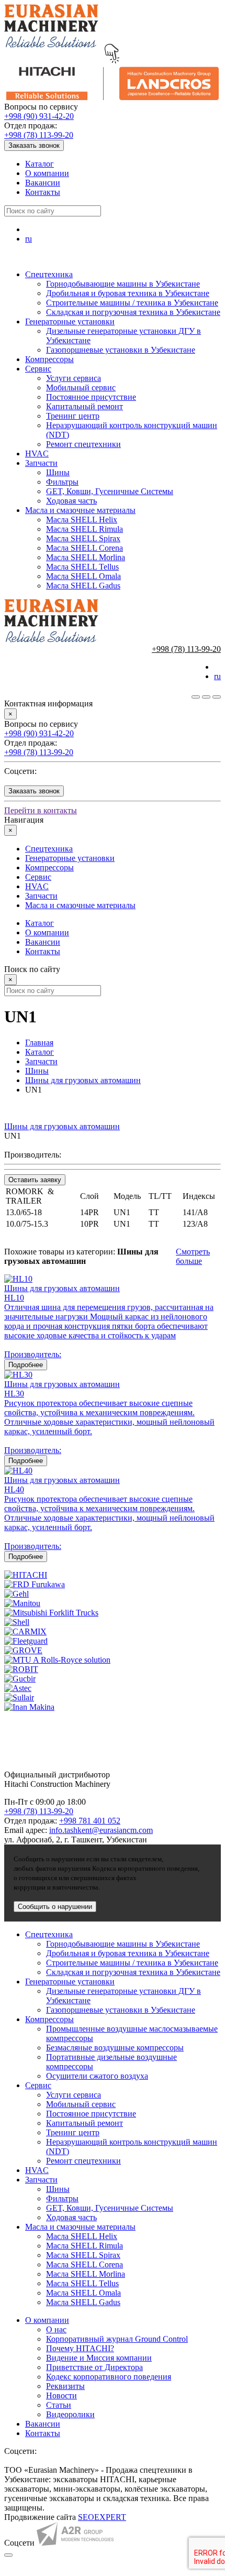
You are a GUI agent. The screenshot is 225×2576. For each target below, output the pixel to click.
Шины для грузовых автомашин (83, 1080)
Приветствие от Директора (94, 2367)
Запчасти (41, 463)
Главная (39, 1043)
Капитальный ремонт (85, 406)
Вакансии (43, 183)
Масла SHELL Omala (83, 576)
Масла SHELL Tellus (82, 567)
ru (29, 239)
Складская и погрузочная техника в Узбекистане (133, 312)
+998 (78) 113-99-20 (39, 135)
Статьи (59, 2405)
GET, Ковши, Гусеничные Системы (110, 491)
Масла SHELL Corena (85, 548)
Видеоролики (70, 2414)
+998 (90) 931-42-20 (39, 116)
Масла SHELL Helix (82, 520)
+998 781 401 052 (90, 1821)
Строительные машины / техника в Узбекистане (132, 303)
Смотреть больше (193, 1256)
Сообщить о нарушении (55, 1907)
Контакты (43, 192)
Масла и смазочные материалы (80, 510)
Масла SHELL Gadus (83, 586)
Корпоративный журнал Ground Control (117, 2339)
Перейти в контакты (41, 810)
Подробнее (26, 1365)
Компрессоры (49, 359)
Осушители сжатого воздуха (97, 2076)
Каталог (40, 164)
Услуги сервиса (74, 378)
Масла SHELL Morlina (86, 557)
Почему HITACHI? (80, 2348)
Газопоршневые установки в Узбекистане (121, 350)
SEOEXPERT (102, 2517)
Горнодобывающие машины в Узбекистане (123, 284)
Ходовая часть (71, 501)
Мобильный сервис (81, 388)
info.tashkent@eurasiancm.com (101, 1830)
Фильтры (62, 482)
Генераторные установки (70, 321)
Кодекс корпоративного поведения (109, 2377)
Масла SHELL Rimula (85, 529)
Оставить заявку (35, 1180)
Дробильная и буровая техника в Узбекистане (128, 293)
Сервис (38, 369)
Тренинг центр (73, 416)
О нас (56, 2329)
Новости (61, 2395)
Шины (58, 472)
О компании (47, 173)
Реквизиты (65, 2386)
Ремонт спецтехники (83, 444)
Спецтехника (49, 274)
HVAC (37, 454)
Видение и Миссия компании (99, 2358)
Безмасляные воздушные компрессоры (115, 2048)
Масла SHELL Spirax (83, 538)
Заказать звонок (34, 145)
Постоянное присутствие (91, 397)
